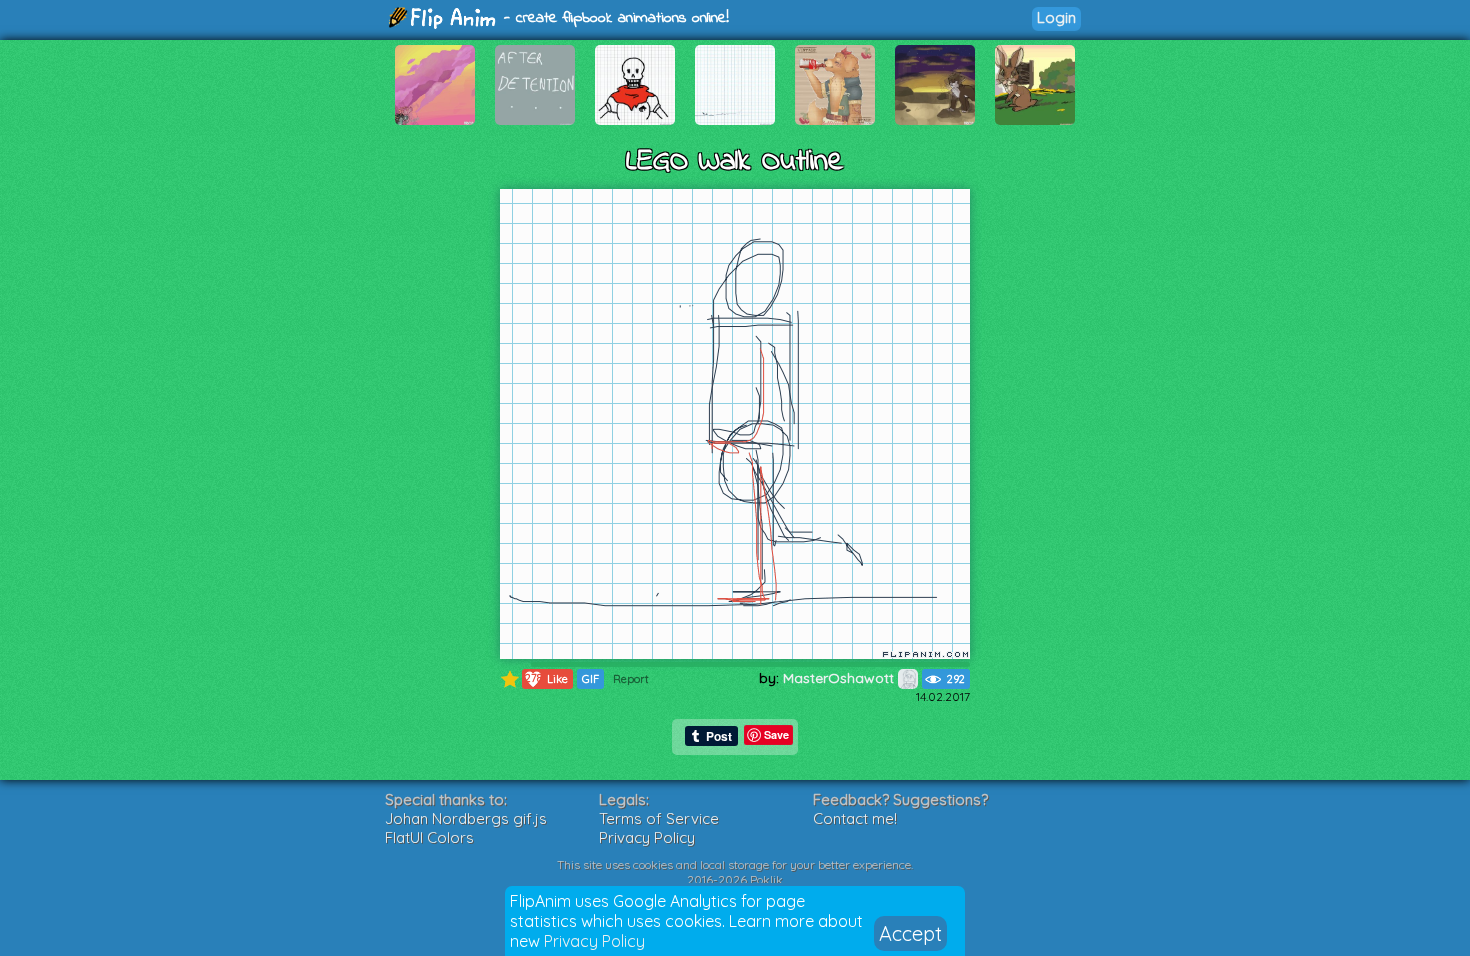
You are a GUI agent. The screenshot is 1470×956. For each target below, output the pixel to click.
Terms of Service (659, 818)
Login (1056, 17)
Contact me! (855, 818)
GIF (590, 679)
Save (776, 734)
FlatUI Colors (429, 837)
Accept (910, 933)
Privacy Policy (594, 941)
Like (547, 678)
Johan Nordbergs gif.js (466, 818)
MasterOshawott (840, 678)
